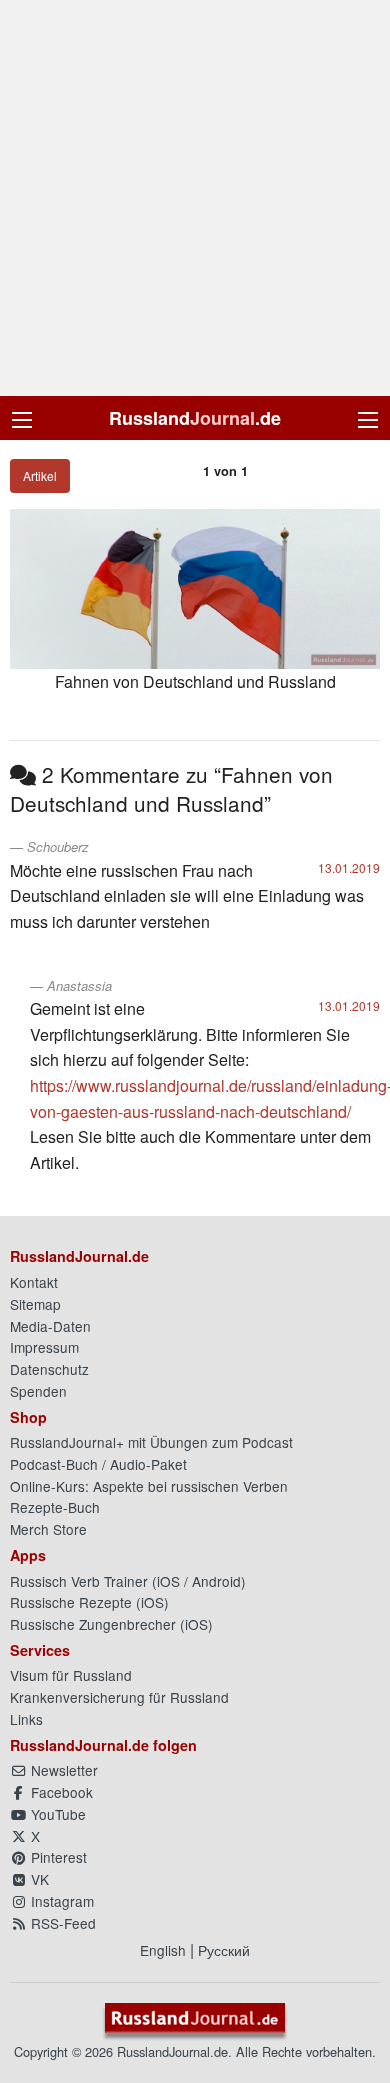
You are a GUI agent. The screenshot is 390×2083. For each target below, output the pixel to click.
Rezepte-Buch (55, 1507)
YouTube (56, 1814)
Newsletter (62, 1770)
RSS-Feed (61, 1923)
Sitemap (35, 1304)
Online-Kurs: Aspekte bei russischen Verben (149, 1486)
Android (216, 1581)
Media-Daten (50, 1326)
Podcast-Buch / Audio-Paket (98, 1464)
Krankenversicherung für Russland (119, 1697)
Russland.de (195, 418)
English (163, 1950)
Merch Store (48, 1529)
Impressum (44, 1347)
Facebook (60, 1792)
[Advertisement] (195, 198)
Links (26, 1719)
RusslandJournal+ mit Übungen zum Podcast (151, 1442)
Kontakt (34, 1282)
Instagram (60, 1901)
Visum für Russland (71, 1675)
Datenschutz (49, 1369)
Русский (224, 1950)
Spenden (38, 1391)
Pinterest (57, 1857)
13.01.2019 (349, 867)
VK (38, 1879)
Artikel (40, 475)
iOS (168, 1581)
